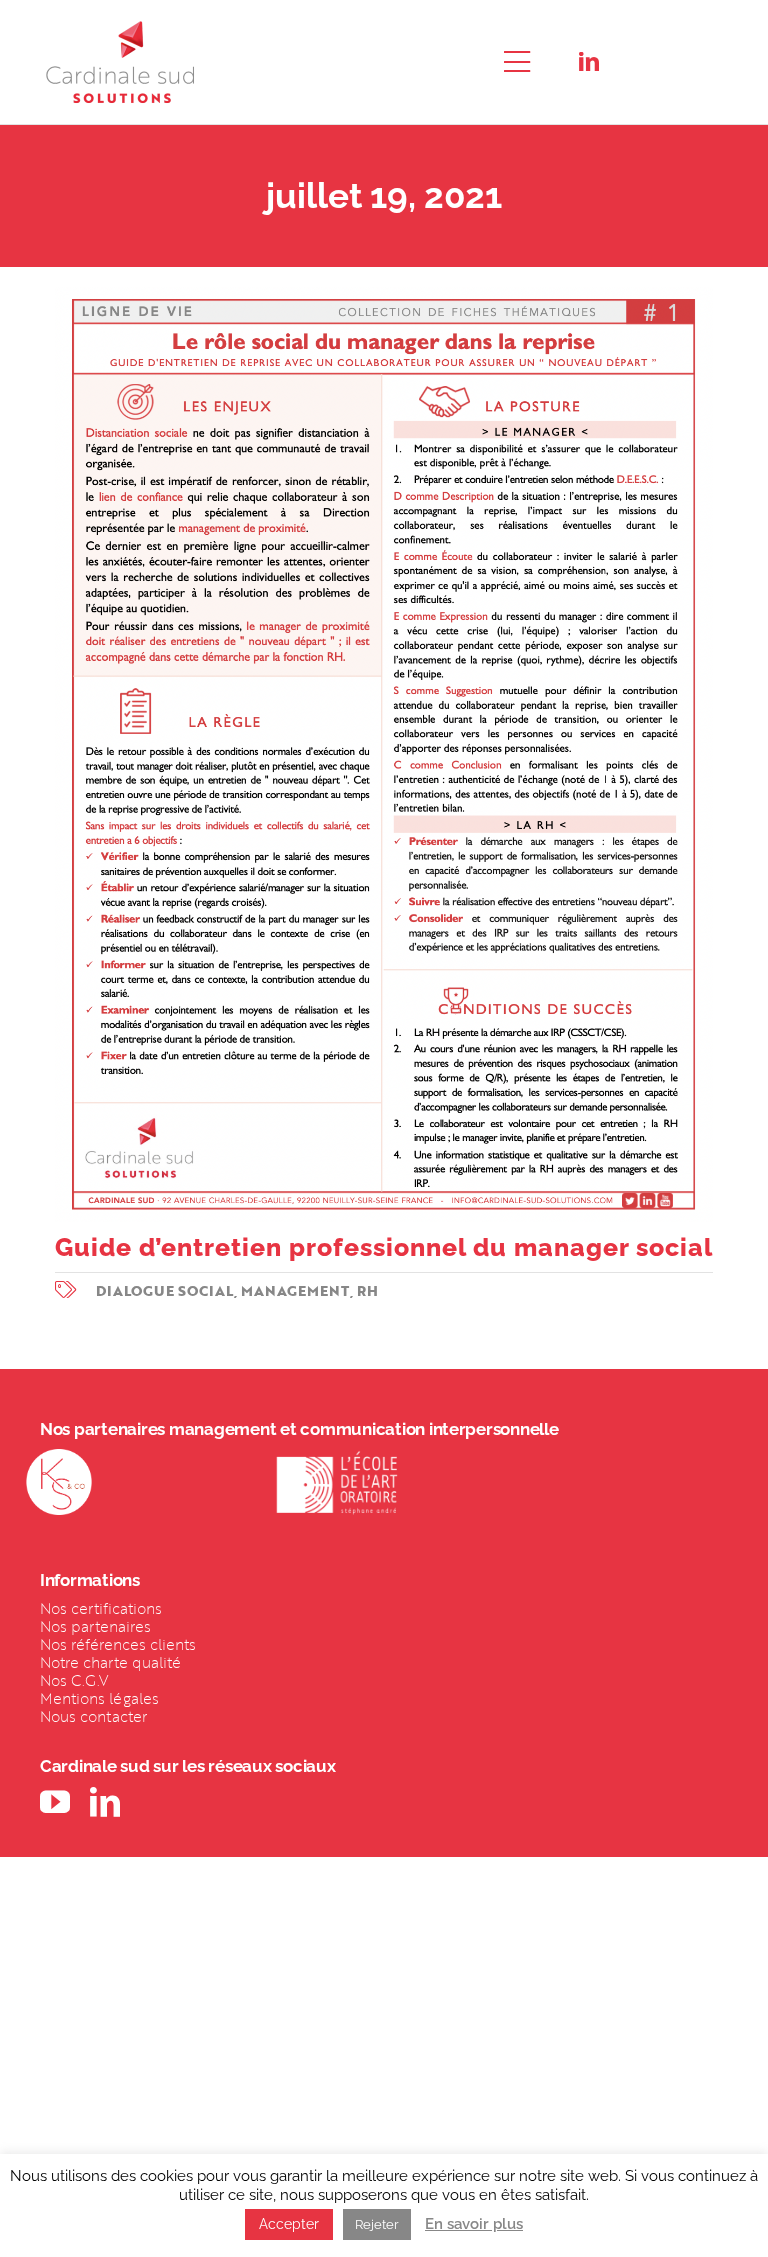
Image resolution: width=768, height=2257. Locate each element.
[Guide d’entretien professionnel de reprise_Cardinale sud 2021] (384, 295)
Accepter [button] (289, 2224)
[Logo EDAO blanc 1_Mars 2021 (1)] (337, 1457)
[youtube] (55, 1802)
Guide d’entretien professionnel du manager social (384, 1247)
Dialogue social (165, 1290)
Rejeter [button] (377, 2224)
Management (295, 1290)
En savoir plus (474, 2224)
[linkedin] (589, 62)
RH (367, 1290)
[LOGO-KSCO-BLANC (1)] (59, 1457)
